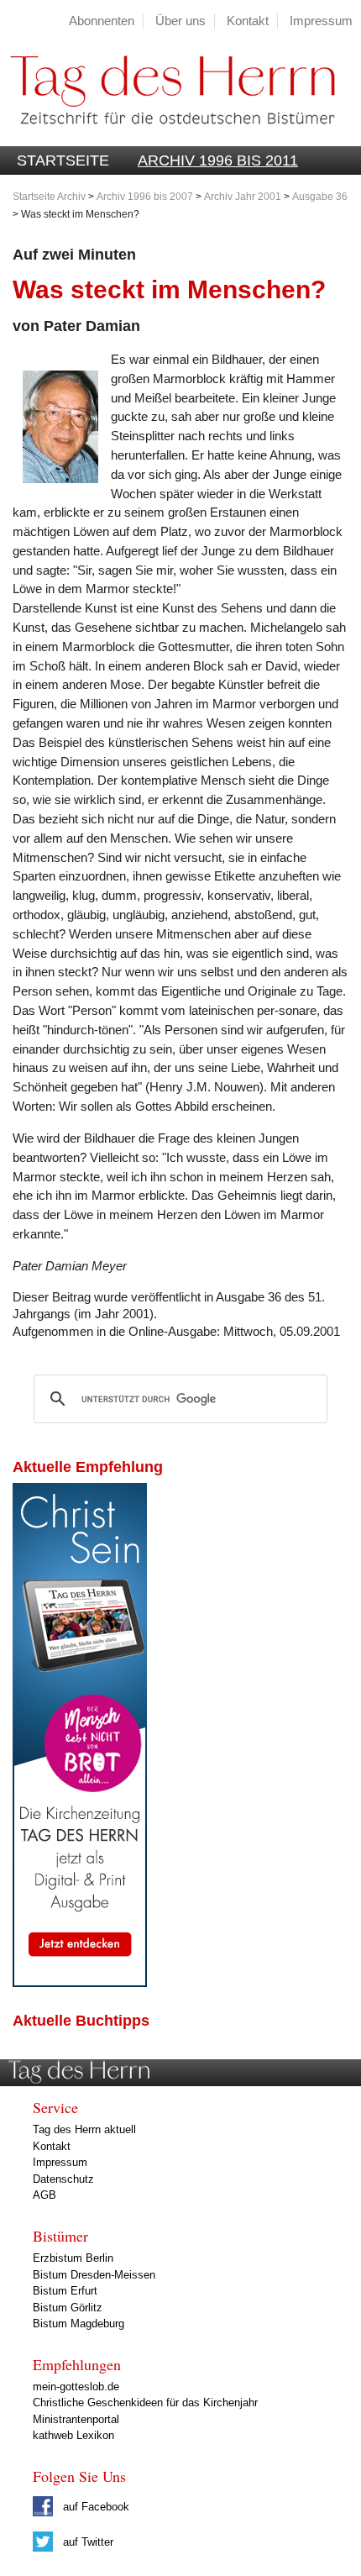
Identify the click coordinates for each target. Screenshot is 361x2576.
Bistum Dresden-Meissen (94, 2275)
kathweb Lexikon (73, 2435)
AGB (44, 2195)
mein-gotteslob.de (76, 2387)
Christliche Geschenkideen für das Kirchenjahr (145, 2403)
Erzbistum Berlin (73, 2258)
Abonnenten (102, 21)
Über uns (180, 21)
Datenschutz (63, 2179)
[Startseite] (167, 137)
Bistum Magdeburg (78, 2324)
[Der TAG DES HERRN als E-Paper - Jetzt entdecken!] (80, 1982)
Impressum (321, 21)
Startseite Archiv (49, 197)
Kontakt (248, 21)
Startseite (63, 160)
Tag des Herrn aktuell (84, 2129)
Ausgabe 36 (320, 197)
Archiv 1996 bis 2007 (145, 197)
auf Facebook (94, 2507)
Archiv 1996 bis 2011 (218, 160)
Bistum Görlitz (68, 2308)
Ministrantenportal (76, 2419)
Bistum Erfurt (65, 2291)
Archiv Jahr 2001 (243, 197)
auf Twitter (86, 2542)
